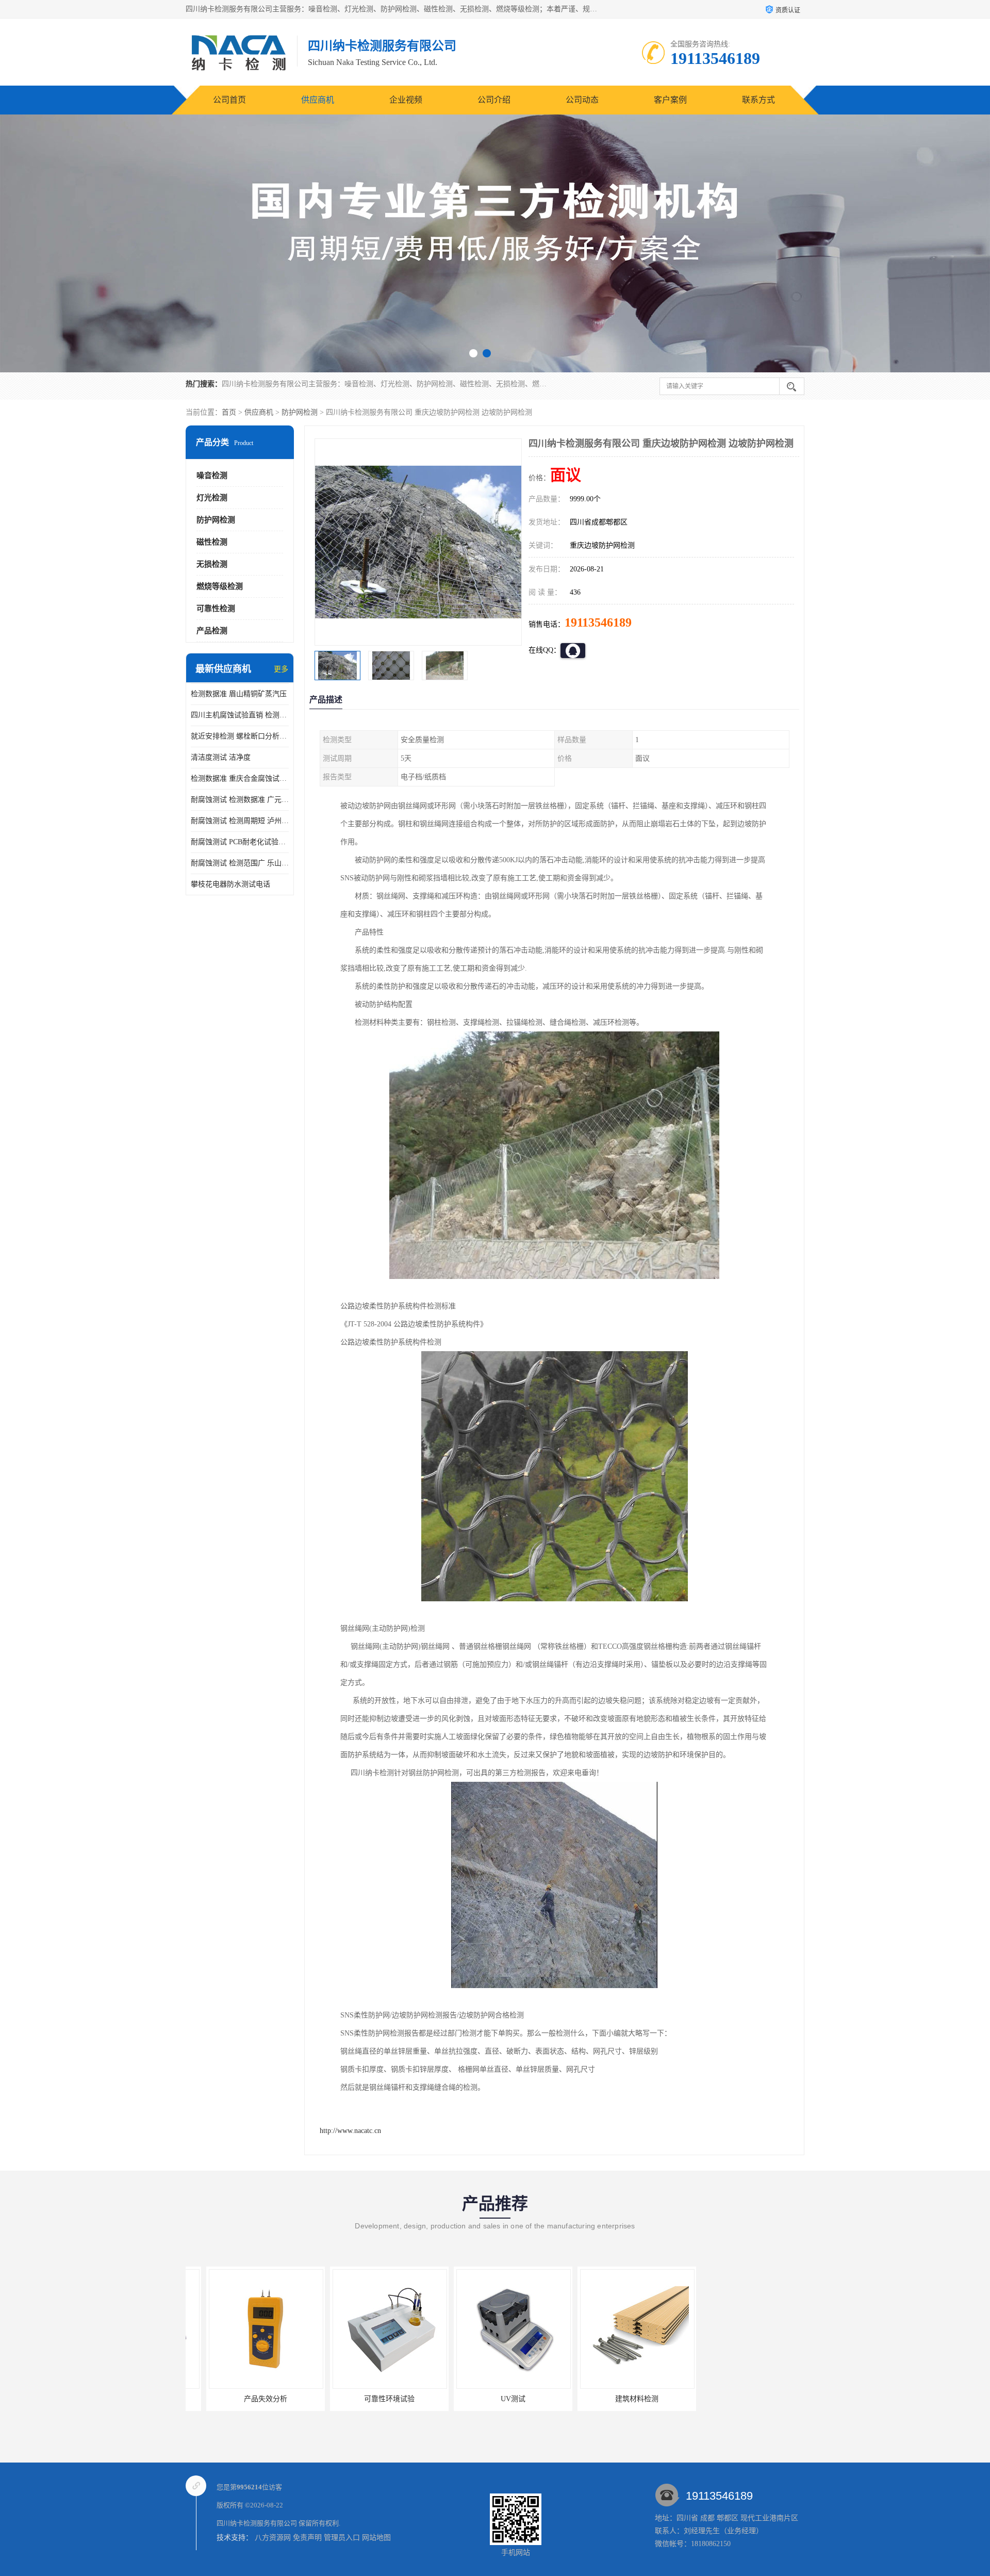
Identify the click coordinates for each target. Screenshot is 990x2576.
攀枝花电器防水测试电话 (230, 884)
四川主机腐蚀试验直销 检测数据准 (240, 715)
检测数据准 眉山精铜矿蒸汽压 (239, 694)
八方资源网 (273, 2538)
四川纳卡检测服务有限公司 (257, 2523)
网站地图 (376, 2538)
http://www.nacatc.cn (350, 2131)
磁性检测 (212, 542)
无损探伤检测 (740, 2399)
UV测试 (369, 2399)
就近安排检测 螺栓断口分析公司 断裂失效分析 (240, 736)
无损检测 (212, 564)
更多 (281, 669)
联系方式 (758, 100)
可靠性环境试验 (245, 2399)
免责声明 (307, 2538)
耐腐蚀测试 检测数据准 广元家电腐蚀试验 (240, 800)
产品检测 (212, 631)
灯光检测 (212, 498)
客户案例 (670, 100)
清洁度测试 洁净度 (221, 757)
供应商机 (318, 100)
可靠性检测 (216, 609)
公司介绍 (494, 100)
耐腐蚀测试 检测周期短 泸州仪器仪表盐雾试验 (240, 821)
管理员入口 (342, 2538)
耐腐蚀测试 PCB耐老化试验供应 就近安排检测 (240, 842)
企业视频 (406, 100)
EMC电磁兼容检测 (616, 2399)
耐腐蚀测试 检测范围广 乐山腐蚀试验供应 (240, 863)
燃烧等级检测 (220, 586)
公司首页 (229, 100)
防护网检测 (300, 412)
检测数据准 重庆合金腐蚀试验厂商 (240, 778)
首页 (229, 412)
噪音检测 (212, 475)
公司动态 (582, 100)
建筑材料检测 (492, 2399)
